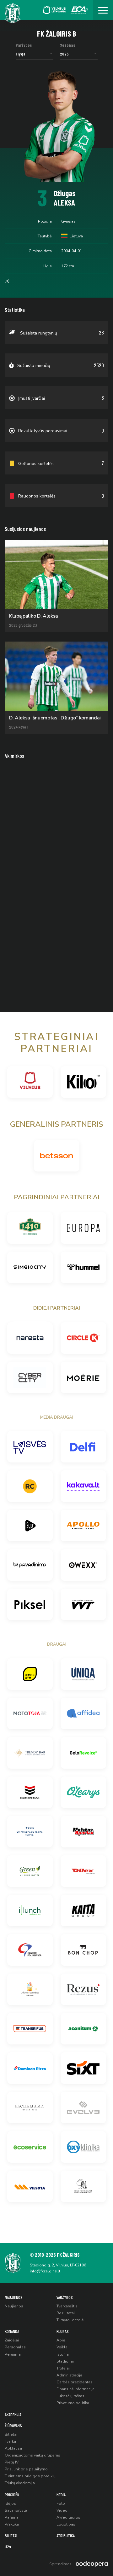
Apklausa (13, 2448)
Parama (12, 2517)
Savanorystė (16, 2510)
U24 (8, 2547)
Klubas (63, 2331)
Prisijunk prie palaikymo (26, 2469)
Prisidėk (12, 2495)
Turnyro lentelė (70, 2320)
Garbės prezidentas (75, 2382)
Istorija (63, 2354)
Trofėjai (63, 2368)
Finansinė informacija (75, 2389)
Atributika (66, 2535)
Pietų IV (12, 2462)
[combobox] (35, 54)
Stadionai (65, 2361)
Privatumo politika (73, 2403)
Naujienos (14, 2297)
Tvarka (10, 2441)
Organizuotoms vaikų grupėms (32, 2455)
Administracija (69, 2375)
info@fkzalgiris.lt (45, 2271)
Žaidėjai (12, 2340)
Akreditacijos (68, 2517)
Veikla (62, 2347)
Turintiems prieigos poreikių (30, 2476)
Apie (61, 2340)
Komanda (12, 2331)
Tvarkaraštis (67, 2306)
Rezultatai (66, 2313)
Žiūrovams (13, 2425)
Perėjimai (13, 2354)
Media (61, 2495)
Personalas (15, 2347)
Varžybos (65, 2297)
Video (62, 2510)
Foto (61, 2503)
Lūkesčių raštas (70, 2396)
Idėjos (10, 2503)
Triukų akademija (20, 2483)
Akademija (13, 2414)
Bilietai (11, 2434)
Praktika (12, 2524)
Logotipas (66, 2524)
